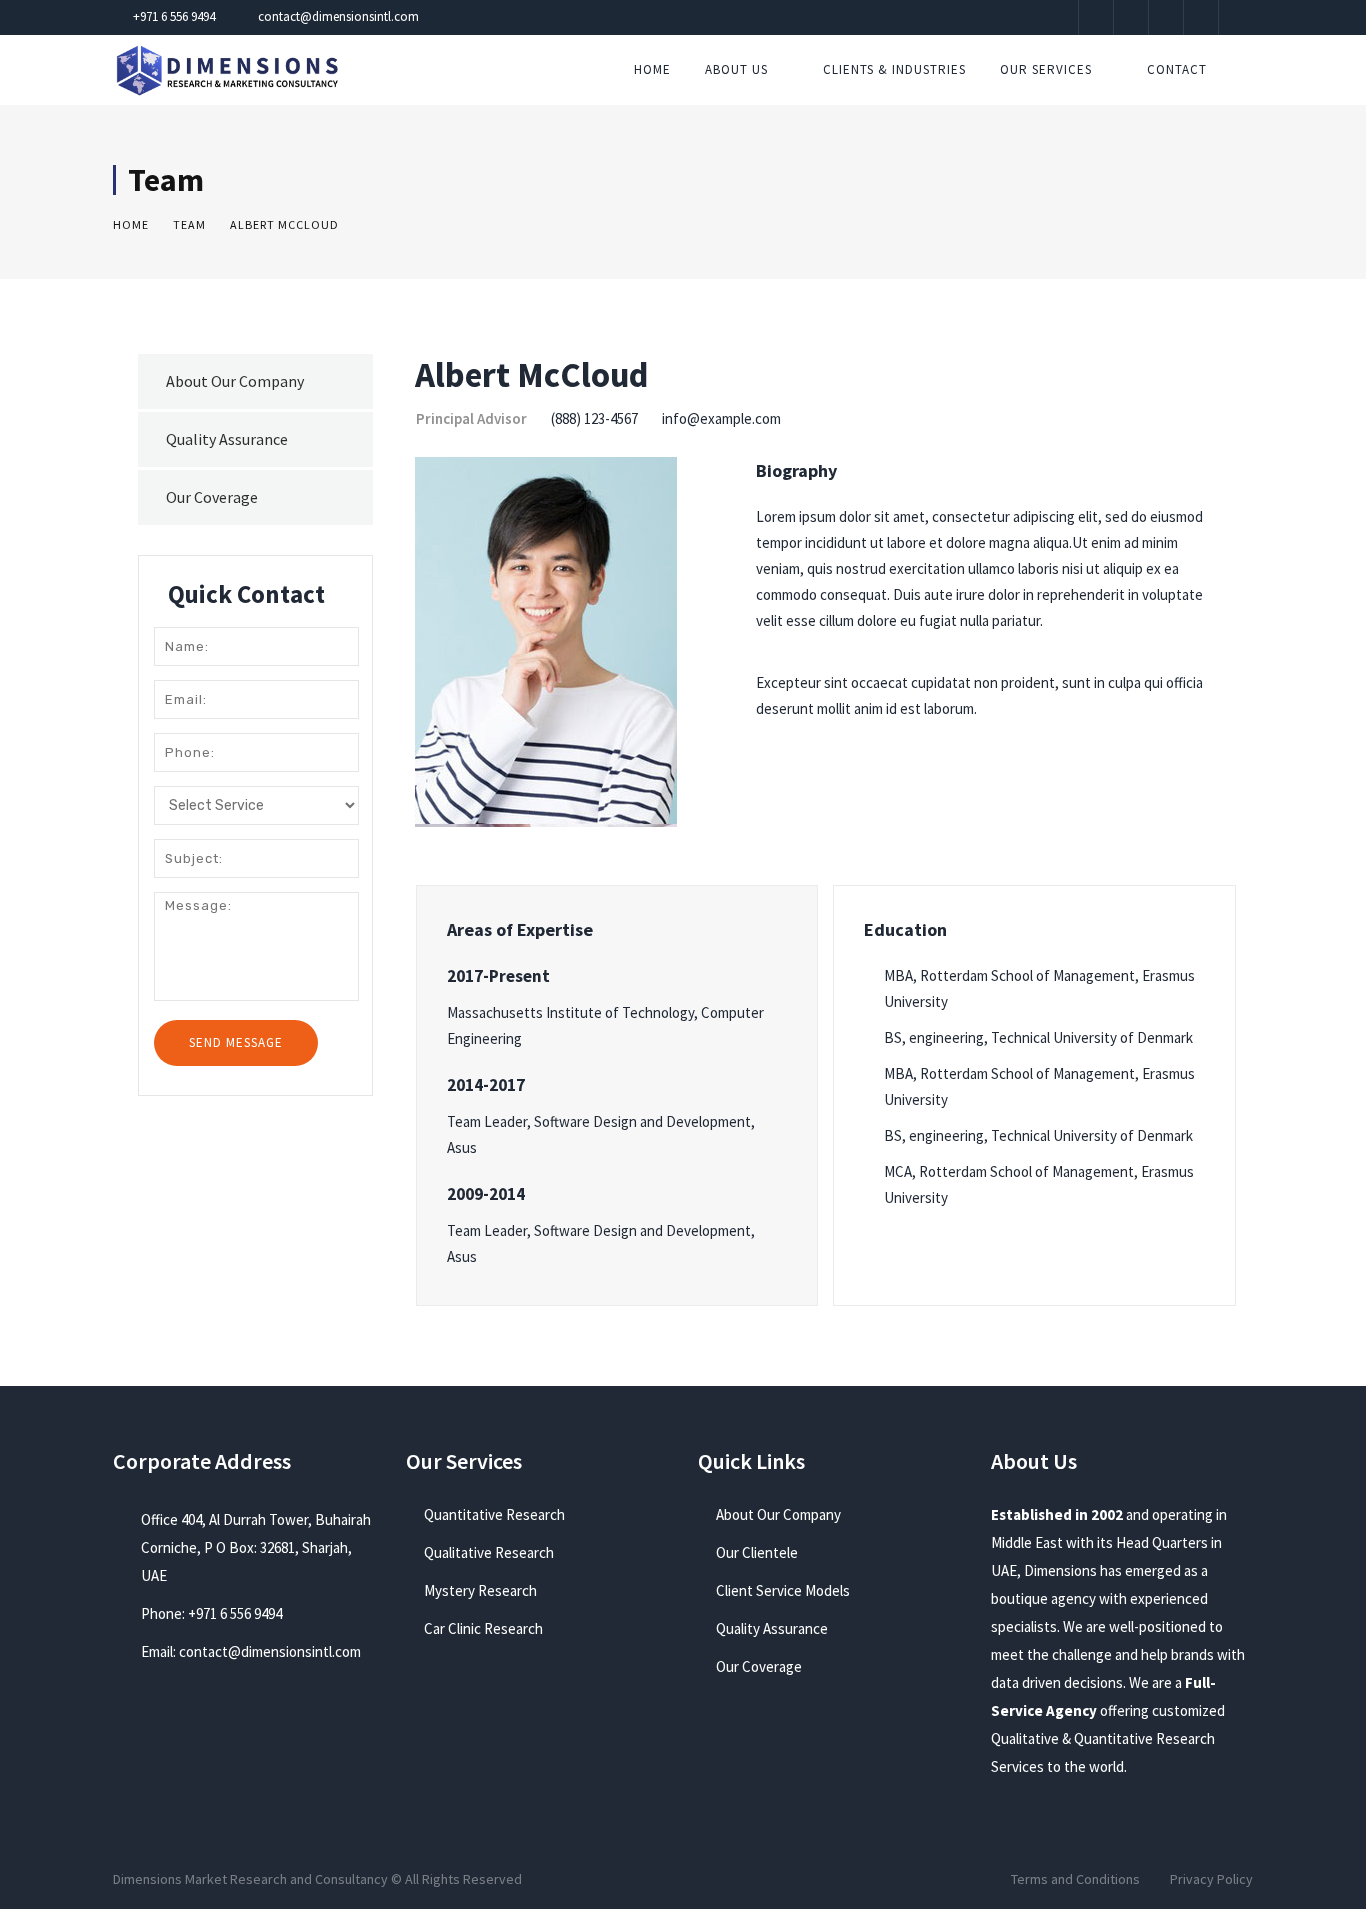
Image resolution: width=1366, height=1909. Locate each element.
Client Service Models (783, 1590)
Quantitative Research (494, 1514)
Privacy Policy (1211, 1879)
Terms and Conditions (1075, 1879)
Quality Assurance (227, 439)
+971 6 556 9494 (174, 16)
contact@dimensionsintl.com (338, 16)
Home (652, 69)
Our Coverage (212, 497)
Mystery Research (480, 1590)
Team (189, 224)
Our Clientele (757, 1552)
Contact (1177, 69)
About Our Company (235, 381)
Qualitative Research (489, 1552)
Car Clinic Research (483, 1628)
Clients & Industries (894, 69)
